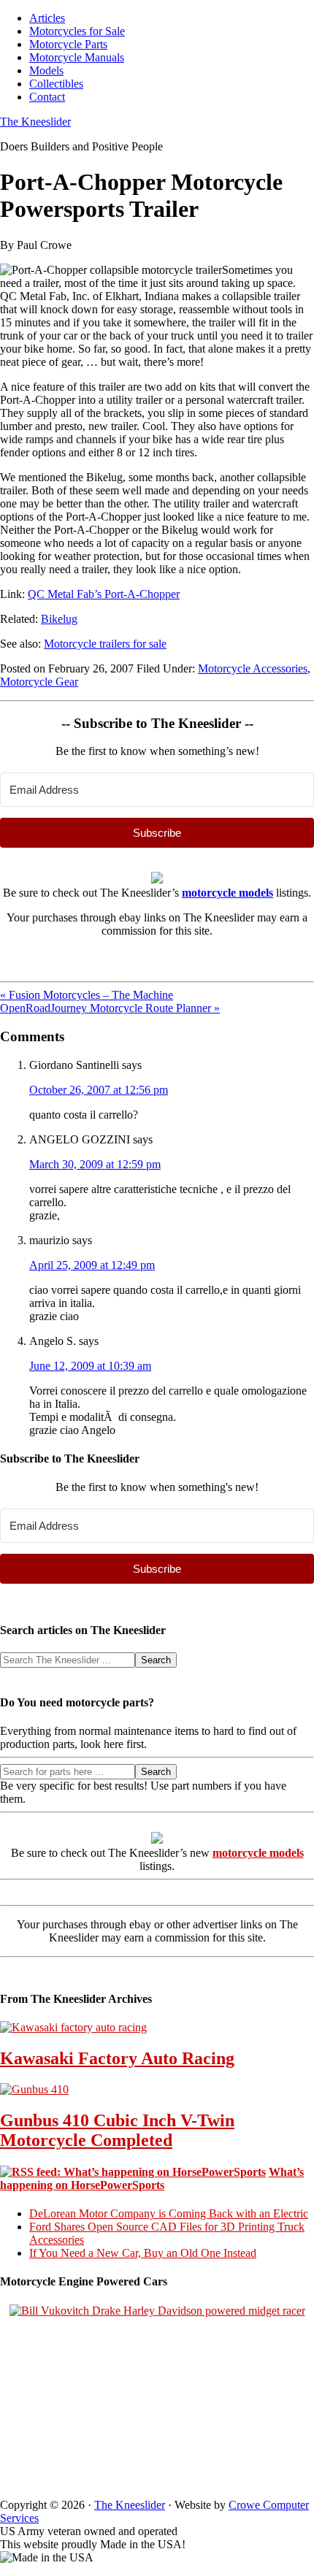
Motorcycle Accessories (253, 668)
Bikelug (59, 619)
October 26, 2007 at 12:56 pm (99, 1090)
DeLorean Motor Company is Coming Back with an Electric (169, 2213)
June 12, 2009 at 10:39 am (90, 1366)
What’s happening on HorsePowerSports (152, 2178)
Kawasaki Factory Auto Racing (117, 2058)
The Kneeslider (35, 122)
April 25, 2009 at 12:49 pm (92, 1265)
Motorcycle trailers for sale (105, 644)
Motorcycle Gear (39, 682)
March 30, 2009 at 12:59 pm (95, 1164)
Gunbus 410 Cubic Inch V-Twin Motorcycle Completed (117, 2130)
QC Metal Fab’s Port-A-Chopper (104, 594)
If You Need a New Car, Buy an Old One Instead (143, 2253)
